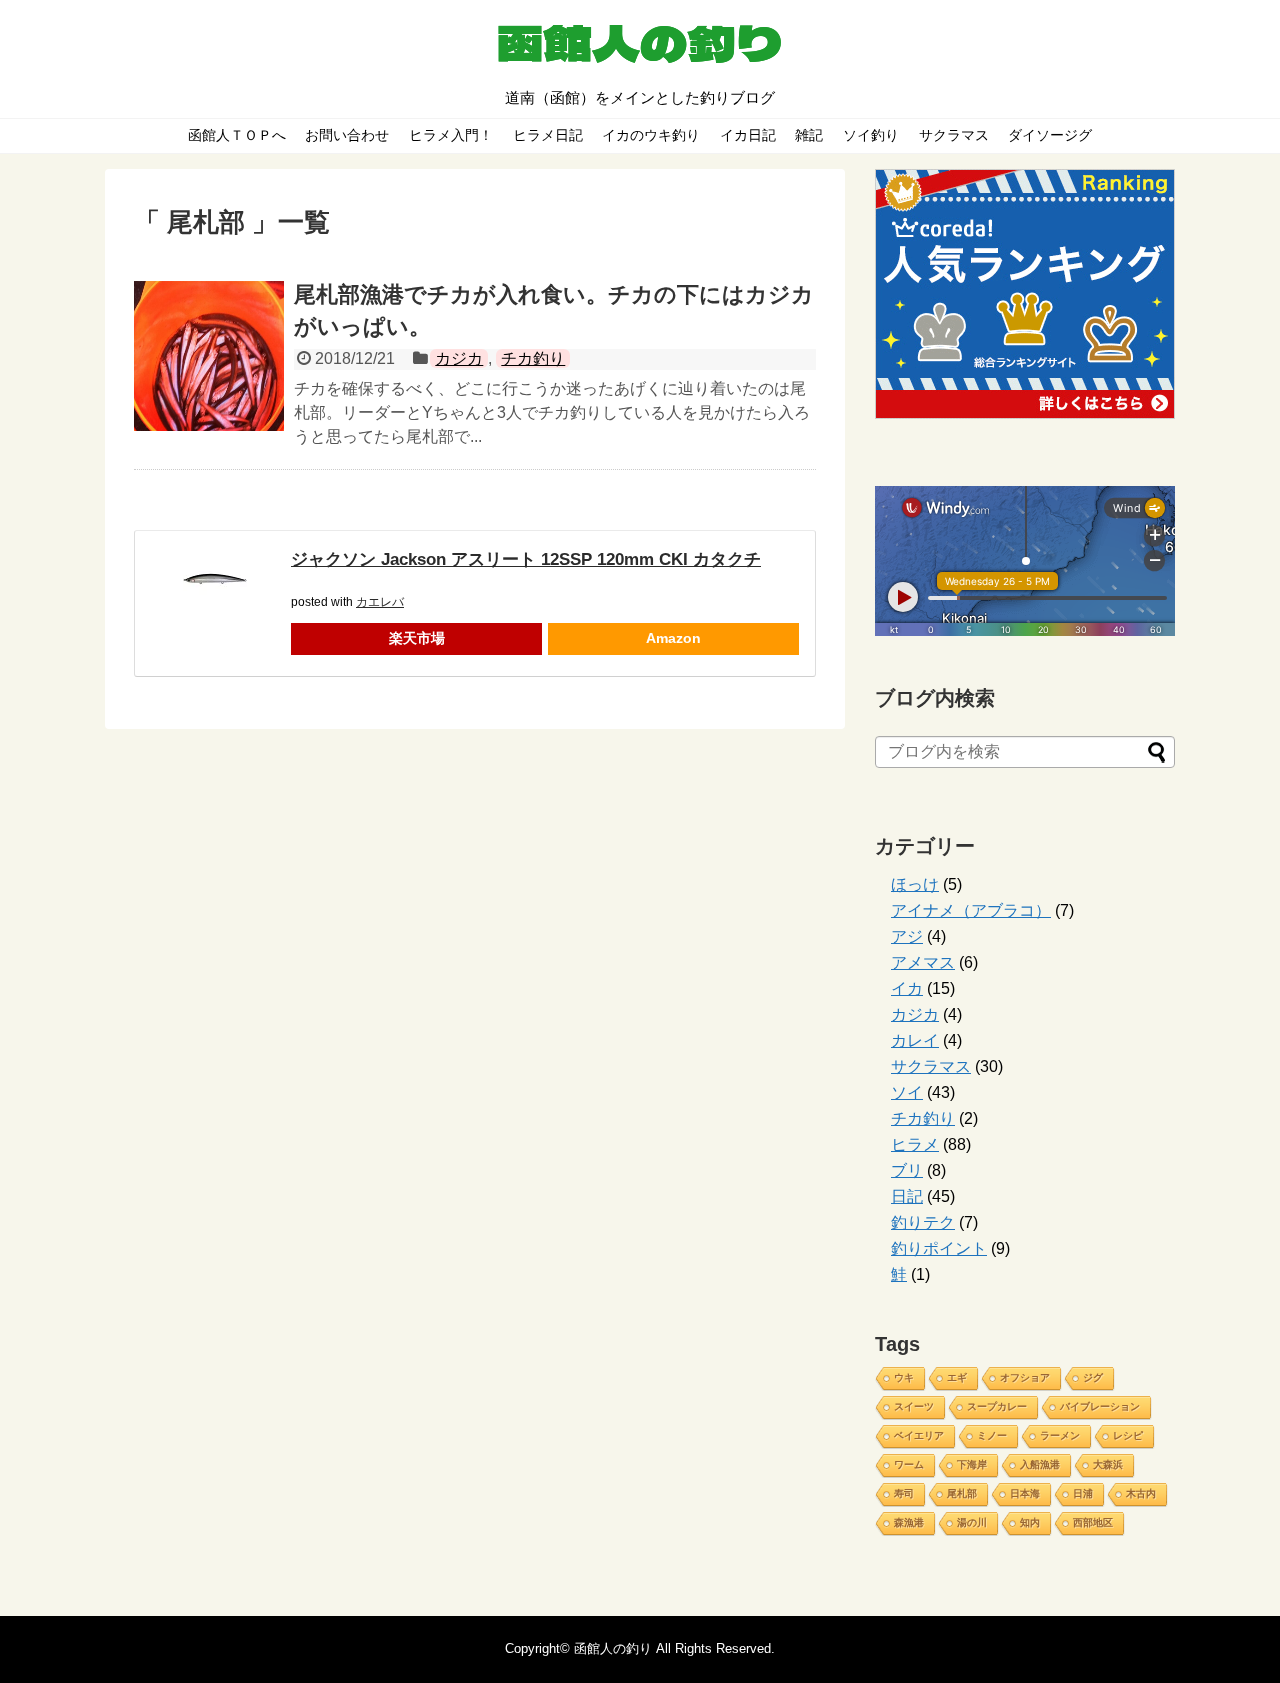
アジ (907, 936)
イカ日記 (748, 135)
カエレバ (380, 602)
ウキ (904, 1377)
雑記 (809, 135)
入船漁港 (1040, 1464)
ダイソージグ (1050, 135)
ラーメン (1060, 1435)
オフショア (1025, 1377)
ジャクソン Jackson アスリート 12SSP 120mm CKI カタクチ (526, 559)
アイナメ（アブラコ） (971, 910)
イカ (907, 988)
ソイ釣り (871, 135)
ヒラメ (915, 1144)
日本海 (1025, 1493)
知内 (1030, 1522)
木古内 (1141, 1493)
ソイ (907, 1092)
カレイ (915, 1040)
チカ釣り (533, 358)
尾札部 (962, 1493)
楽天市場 (417, 638)
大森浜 (1108, 1464)
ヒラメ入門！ (451, 135)
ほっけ (915, 884)
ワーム (909, 1464)
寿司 (904, 1493)
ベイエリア (919, 1435)
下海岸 (972, 1464)
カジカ (459, 358)
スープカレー (997, 1406)
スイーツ (914, 1406)
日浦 (1083, 1493)
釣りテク (923, 1222)
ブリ (907, 1170)
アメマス (923, 962)
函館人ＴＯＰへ (237, 135)
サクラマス (954, 135)
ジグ (1093, 1377)
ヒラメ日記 (548, 135)
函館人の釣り (613, 1648)
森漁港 (909, 1522)
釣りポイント (939, 1248)
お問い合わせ (347, 135)
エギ (957, 1377)
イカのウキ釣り (651, 135)
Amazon (673, 638)
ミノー (992, 1435)
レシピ (1128, 1435)
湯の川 (972, 1522)
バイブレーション (1100, 1406)
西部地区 (1093, 1522)
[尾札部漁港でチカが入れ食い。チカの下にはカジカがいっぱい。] (209, 356)
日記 (907, 1196)
